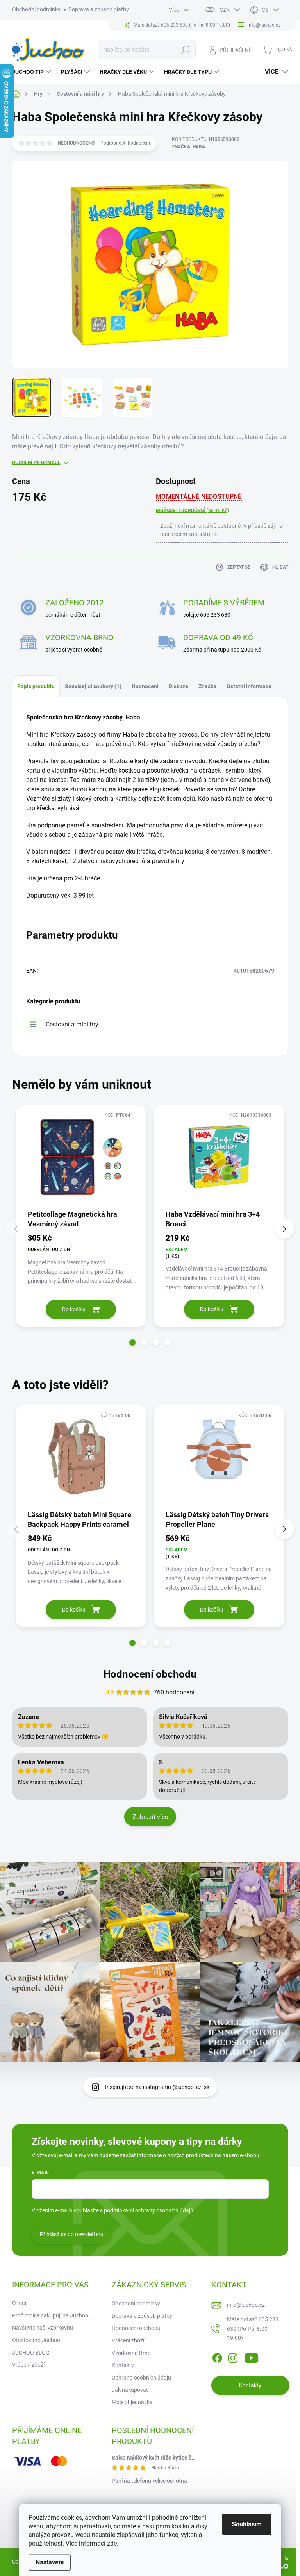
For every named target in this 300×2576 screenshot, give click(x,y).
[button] (132, 1342)
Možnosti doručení (193, 511)
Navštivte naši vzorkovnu (43, 2328)
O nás (19, 2303)
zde (112, 2543)
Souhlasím (247, 2524)
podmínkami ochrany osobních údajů (149, 2210)
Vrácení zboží (28, 2365)
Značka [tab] (207, 686)
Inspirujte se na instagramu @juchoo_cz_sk (157, 2087)
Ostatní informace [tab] (249, 686)
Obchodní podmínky (36, 9)
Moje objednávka (132, 2402)
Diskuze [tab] (179, 686)
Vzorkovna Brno (131, 2353)
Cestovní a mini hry (72, 1024)
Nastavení (50, 2562)
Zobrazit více (150, 1817)
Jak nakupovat (130, 2390)
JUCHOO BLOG (31, 2353)
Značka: (188, 147)
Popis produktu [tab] (36, 686)
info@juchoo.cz (246, 2305)
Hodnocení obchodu (150, 1674)
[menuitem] (33, 72)
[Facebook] (217, 2356)
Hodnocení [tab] (145, 686)
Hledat (185, 50)
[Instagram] (233, 2356)
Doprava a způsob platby (99, 9)
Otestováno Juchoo (36, 2340)
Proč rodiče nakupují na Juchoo (50, 2315)
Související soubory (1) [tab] (93, 686)
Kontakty (123, 2365)
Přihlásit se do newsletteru (72, 2234)
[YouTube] (251, 2356)
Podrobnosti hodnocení (125, 143)
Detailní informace (36, 462)
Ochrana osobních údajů (141, 2378)
